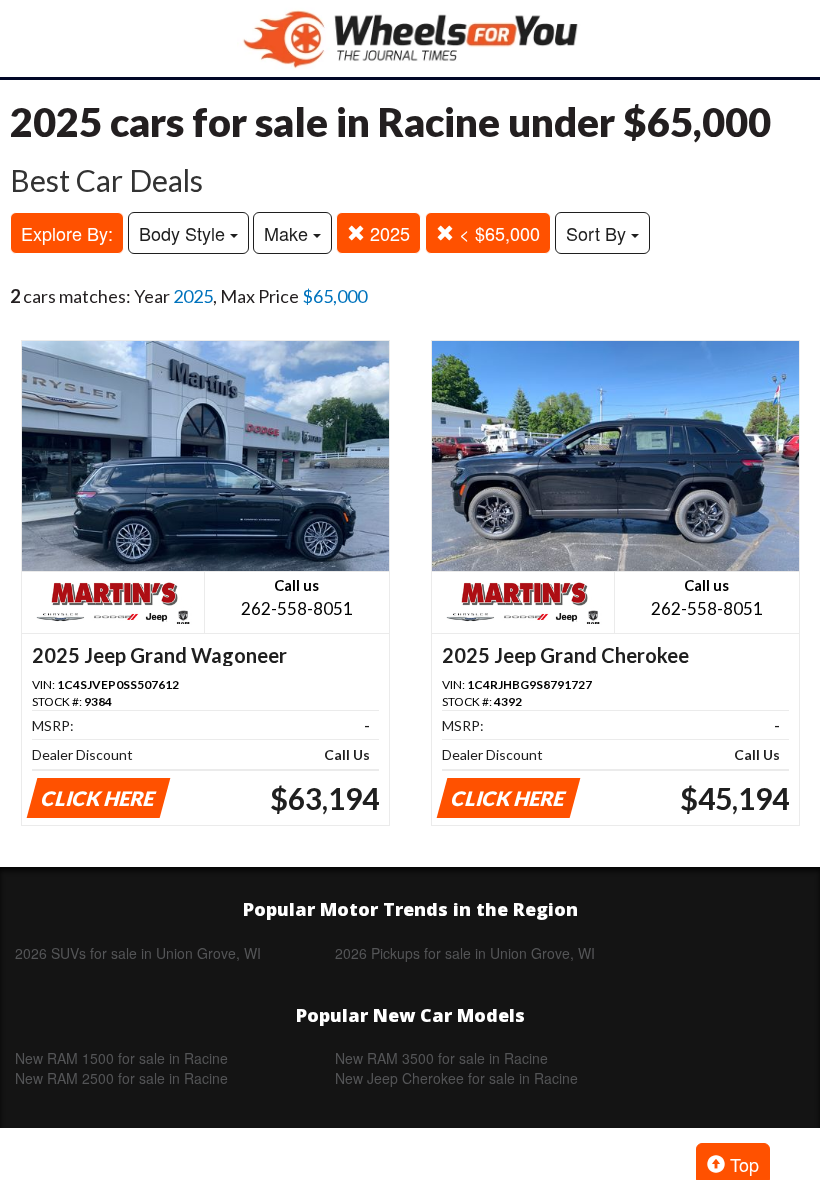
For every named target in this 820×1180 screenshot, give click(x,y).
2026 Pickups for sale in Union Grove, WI (465, 953)
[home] (410, 38)
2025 (387, 233)
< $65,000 (497, 233)
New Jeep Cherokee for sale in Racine (456, 1078)
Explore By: (67, 233)
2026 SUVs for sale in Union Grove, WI (138, 953)
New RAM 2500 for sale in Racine (121, 1078)
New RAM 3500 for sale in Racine (441, 1058)
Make (288, 233)
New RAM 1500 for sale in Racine (121, 1058)
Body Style (184, 233)
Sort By (598, 233)
